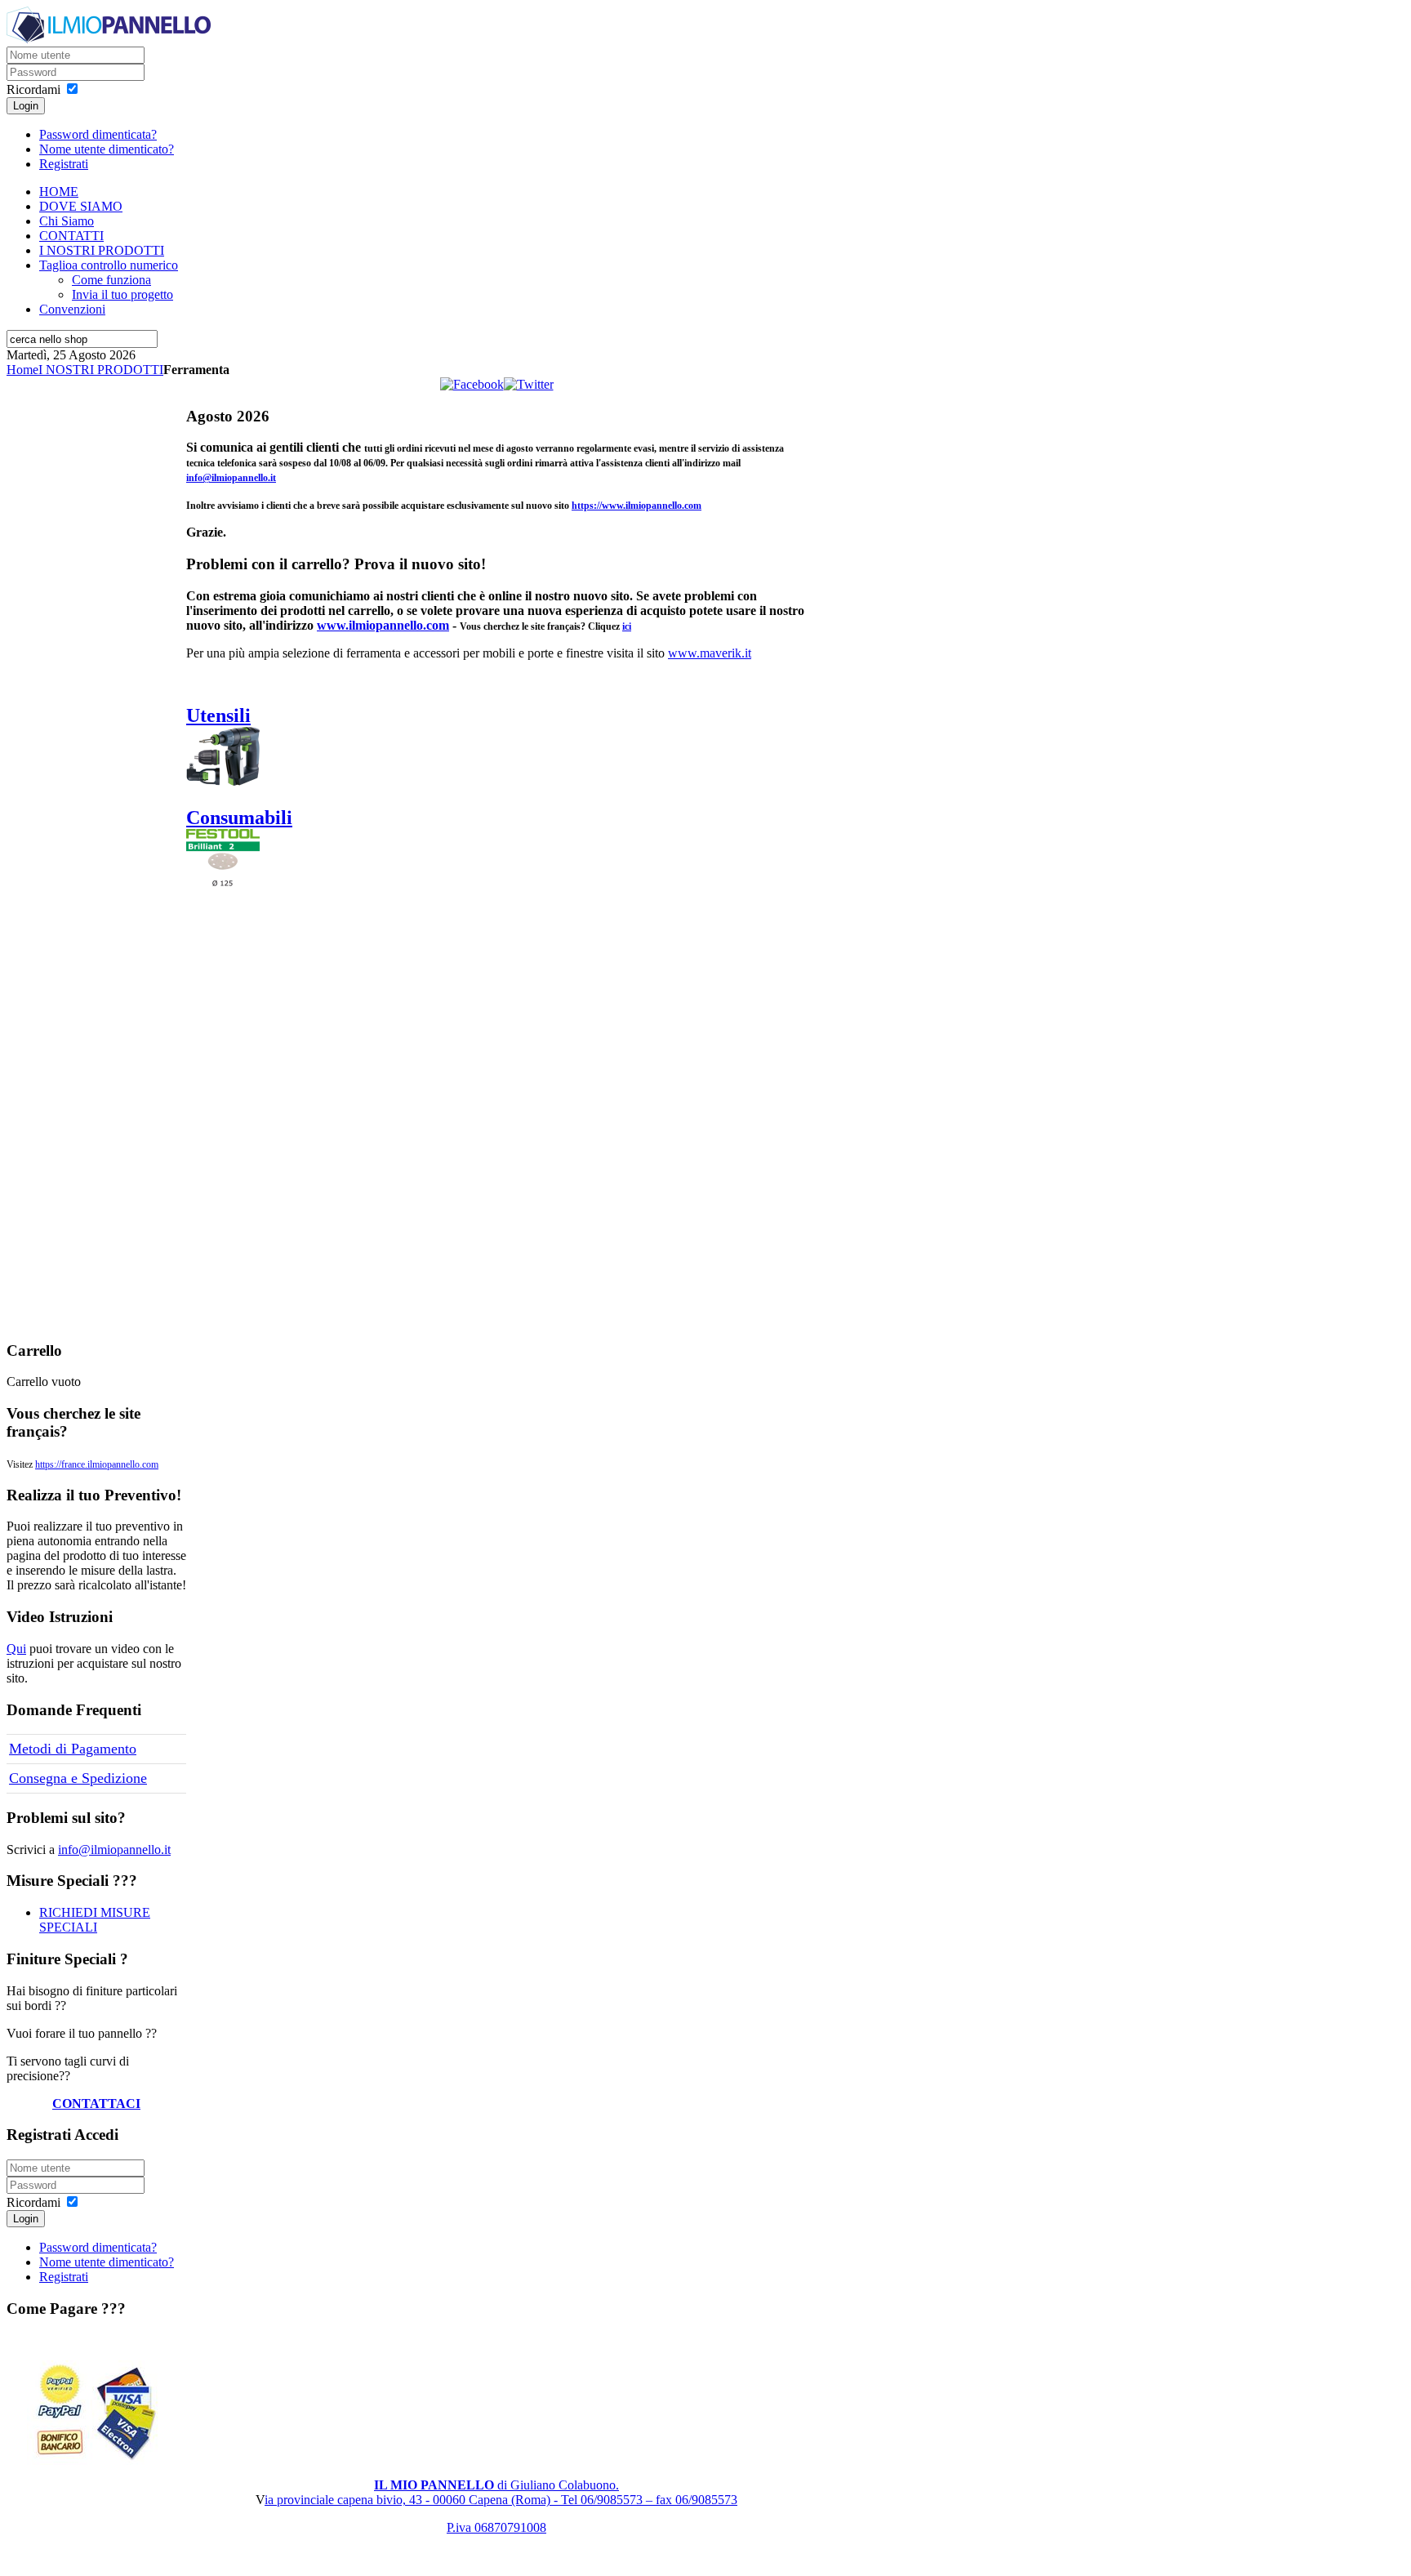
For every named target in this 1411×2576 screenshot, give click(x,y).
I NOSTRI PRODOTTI (101, 370)
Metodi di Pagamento (73, 1749)
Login (26, 106)
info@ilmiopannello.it (231, 478)
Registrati (64, 164)
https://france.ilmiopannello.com (97, 1464)
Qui (16, 1649)
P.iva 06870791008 (496, 2527)
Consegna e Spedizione (78, 1778)
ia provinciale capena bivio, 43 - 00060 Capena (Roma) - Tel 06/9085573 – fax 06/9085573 (501, 2500)
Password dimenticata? (98, 134)
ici (627, 626)
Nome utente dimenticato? (107, 149)
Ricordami (33, 89)
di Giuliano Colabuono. (496, 2485)
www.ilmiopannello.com (383, 625)
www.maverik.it (710, 653)
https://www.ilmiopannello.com (637, 506)
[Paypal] (96, 2413)
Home (22, 370)
